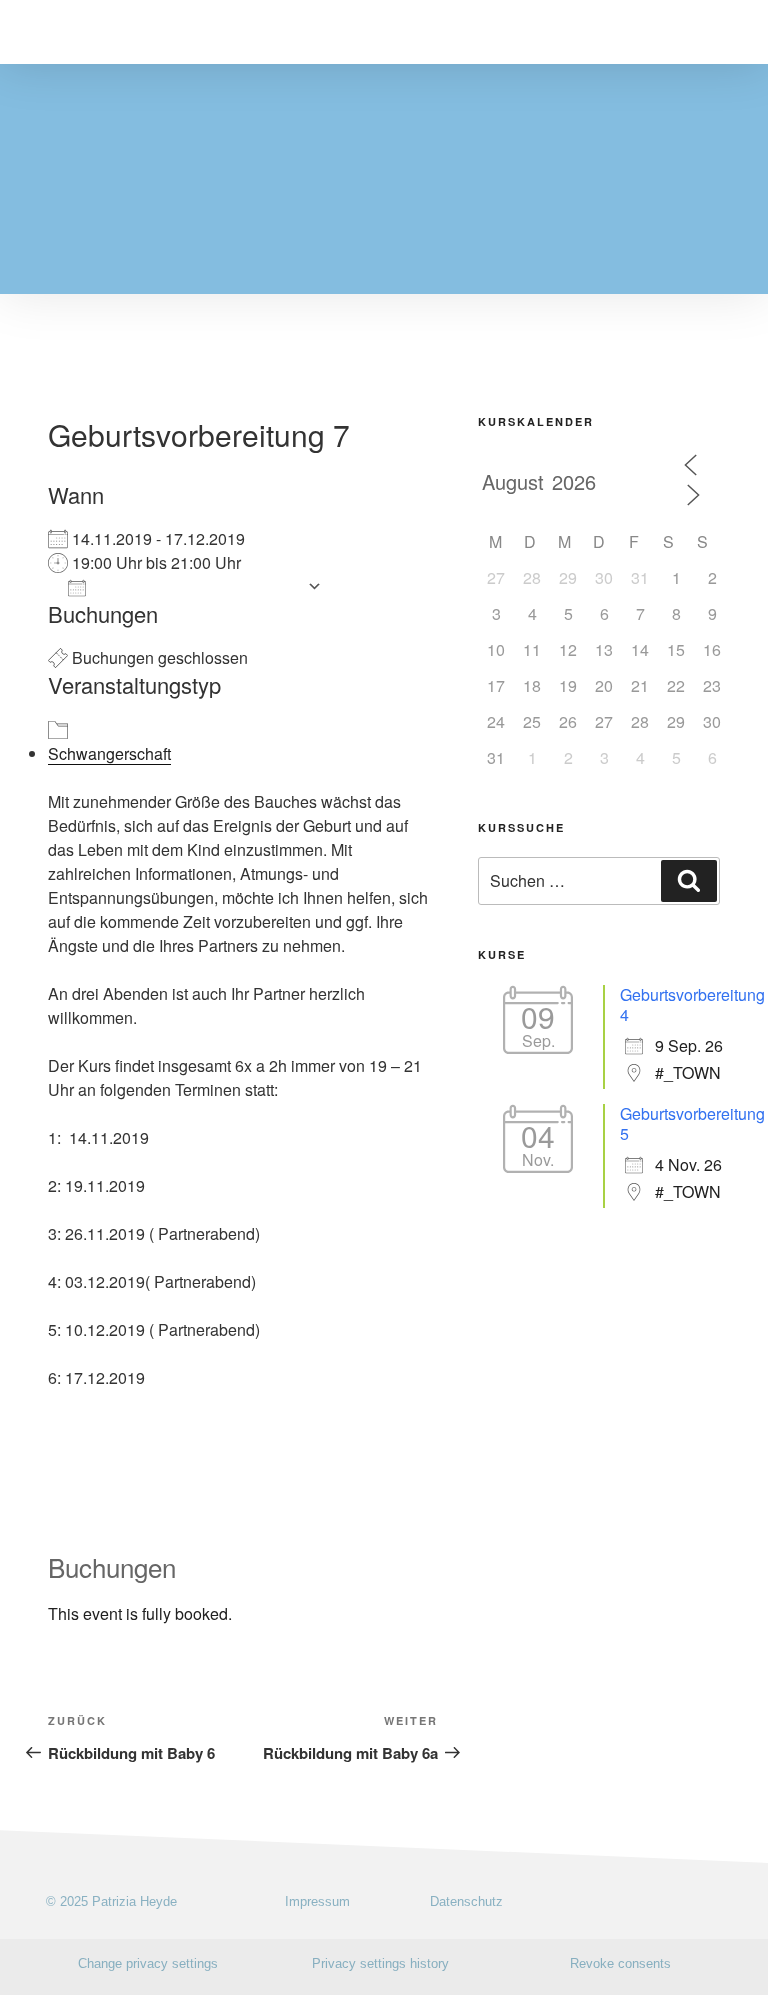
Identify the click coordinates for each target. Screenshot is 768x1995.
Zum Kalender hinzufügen (196, 586)
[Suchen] (689, 881)
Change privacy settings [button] (148, 1963)
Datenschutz (466, 1901)
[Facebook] (690, 1901)
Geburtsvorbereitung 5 (692, 1123)
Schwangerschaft (109, 753)
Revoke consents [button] (620, 1963)
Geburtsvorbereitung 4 (692, 1004)
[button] (727, 32)
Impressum (317, 1901)
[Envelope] (725, 1901)
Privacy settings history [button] (380, 1963)
